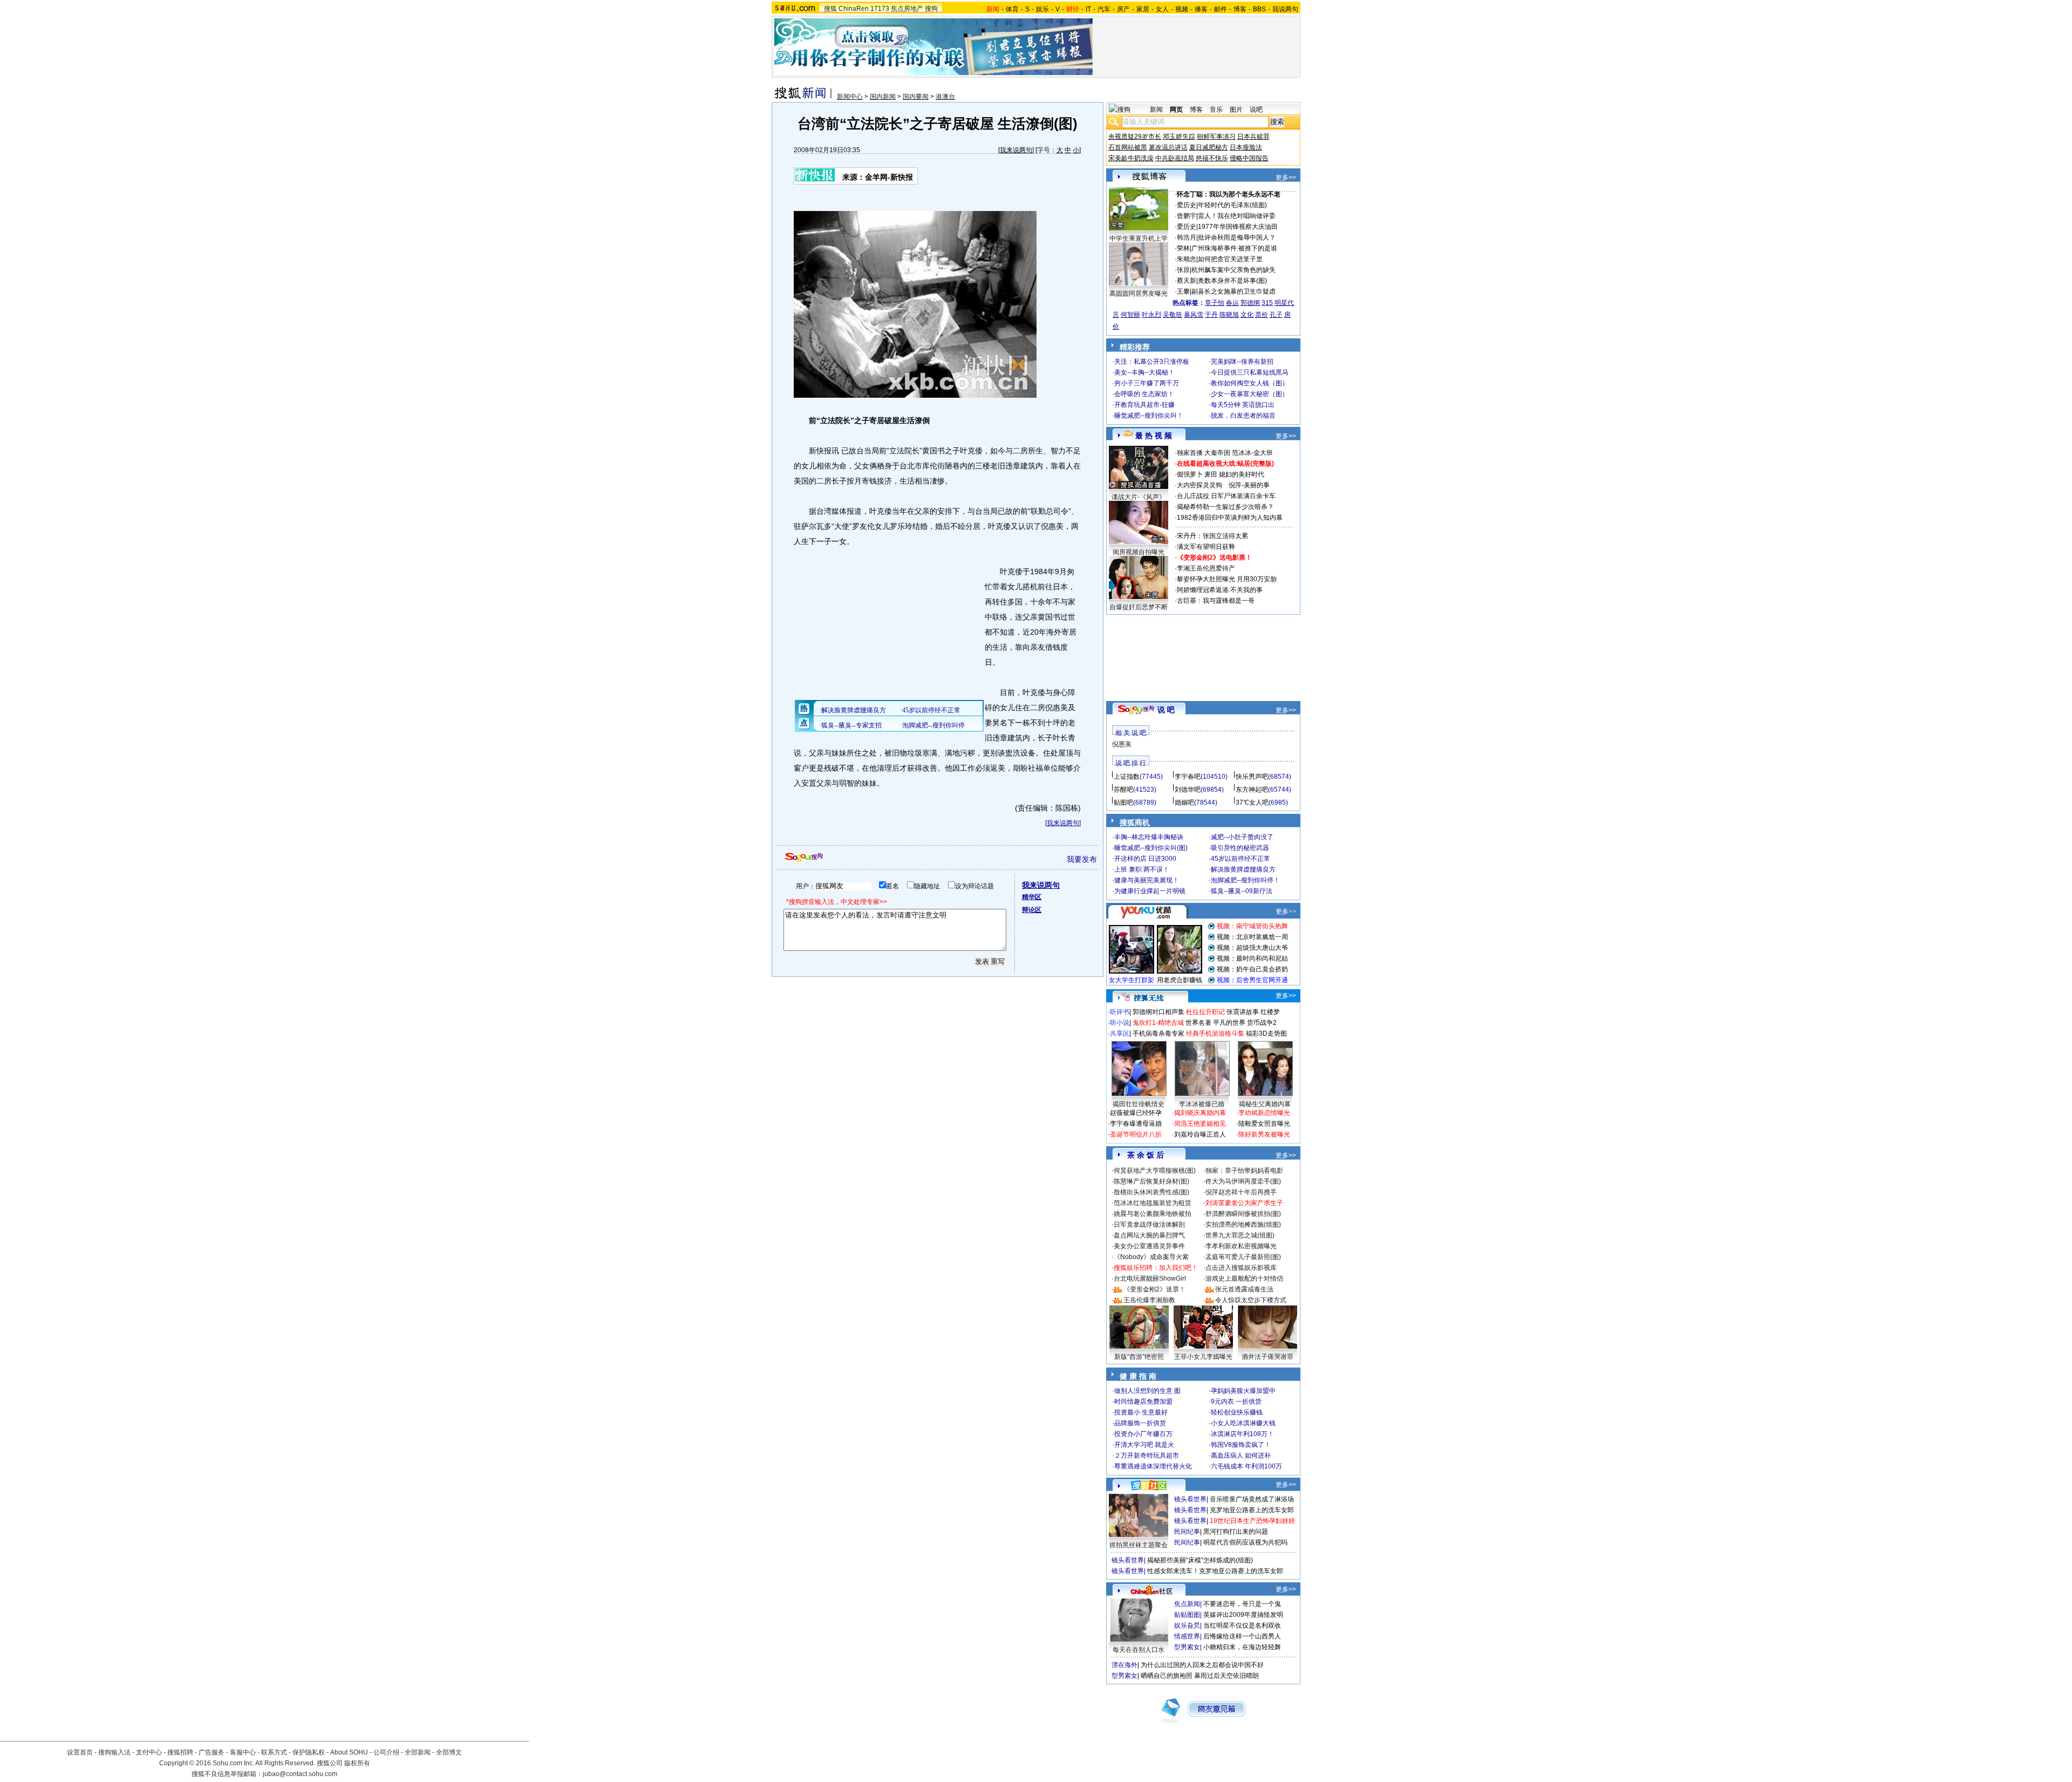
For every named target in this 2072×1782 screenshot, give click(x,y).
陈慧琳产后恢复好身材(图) (1151, 1181)
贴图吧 (1123, 802)
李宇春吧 (1188, 777)
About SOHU (349, 1752)
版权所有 (357, 1763)
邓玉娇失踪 (1179, 137)
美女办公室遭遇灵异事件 (1149, 1246)
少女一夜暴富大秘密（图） (1250, 394)
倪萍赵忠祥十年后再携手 (1241, 1192)
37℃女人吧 (1252, 802)
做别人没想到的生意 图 (1147, 1391)
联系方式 (274, 1752)
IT (1088, 9)
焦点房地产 (907, 9)
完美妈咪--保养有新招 (1242, 362)
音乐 (1216, 110)
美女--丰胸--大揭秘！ (1144, 372)
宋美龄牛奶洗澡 (1131, 158)
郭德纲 (1250, 303)
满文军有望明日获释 (1206, 547)
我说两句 (1285, 9)
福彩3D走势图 (1266, 1033)
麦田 (1211, 474)
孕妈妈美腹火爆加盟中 (1243, 1391)
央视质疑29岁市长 (1135, 137)
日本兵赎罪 (1253, 137)
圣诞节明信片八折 (1136, 1134)
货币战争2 (1262, 1023)
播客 (1201, 9)
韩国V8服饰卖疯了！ (1241, 1445)
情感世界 (1187, 1636)
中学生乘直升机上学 (1139, 239)
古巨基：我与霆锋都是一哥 (1216, 601)
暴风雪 (1194, 315)
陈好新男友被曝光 (1264, 1134)
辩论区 (1032, 910)
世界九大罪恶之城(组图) (1240, 1235)
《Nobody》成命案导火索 (1151, 1257)
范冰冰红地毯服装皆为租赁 (1153, 1203)
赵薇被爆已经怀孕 (1136, 1113)
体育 (1012, 9)
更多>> (1286, 178)
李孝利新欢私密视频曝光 (1241, 1246)
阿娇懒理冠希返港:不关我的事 (1220, 590)
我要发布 (1082, 859)
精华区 (1032, 897)
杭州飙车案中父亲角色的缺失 (1233, 270)
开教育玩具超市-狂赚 (1144, 405)
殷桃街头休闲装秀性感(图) (1151, 1192)
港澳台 (945, 97)
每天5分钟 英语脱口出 (1243, 405)
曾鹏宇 (1187, 216)
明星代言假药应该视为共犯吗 (1245, 1542)
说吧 (1256, 110)
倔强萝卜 (1190, 474)
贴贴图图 (1187, 1615)
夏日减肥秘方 (1209, 147)
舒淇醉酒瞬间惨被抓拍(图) (1243, 1214)
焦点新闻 (1187, 1604)
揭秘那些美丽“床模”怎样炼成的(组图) (1200, 1560)
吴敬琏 (1173, 315)
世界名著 (1198, 1023)
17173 (880, 9)
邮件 (1221, 9)
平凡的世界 (1229, 1023)
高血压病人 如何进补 (1241, 1455)
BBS (1259, 9)
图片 (1236, 110)
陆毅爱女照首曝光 (1264, 1124)
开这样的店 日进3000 (1145, 859)
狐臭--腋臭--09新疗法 (1242, 891)
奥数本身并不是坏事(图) (1232, 281)
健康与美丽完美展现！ (1147, 880)
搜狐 (830, 9)
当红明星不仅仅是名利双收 (1242, 1625)
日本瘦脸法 (1246, 147)
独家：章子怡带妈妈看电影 (1244, 1171)
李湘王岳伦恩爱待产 (1206, 568)
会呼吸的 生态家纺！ (1144, 394)
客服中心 (243, 1752)
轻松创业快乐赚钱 (1237, 1412)
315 (1267, 303)
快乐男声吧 (1252, 777)
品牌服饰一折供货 (1140, 1423)
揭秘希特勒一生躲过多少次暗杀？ (1225, 507)
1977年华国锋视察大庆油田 (1238, 227)
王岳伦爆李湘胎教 (1149, 1300)
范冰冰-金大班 (1252, 453)
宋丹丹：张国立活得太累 (1212, 536)
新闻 (1156, 110)
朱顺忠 (1187, 259)
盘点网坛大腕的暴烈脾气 (1149, 1235)
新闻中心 (850, 97)
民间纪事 (1187, 1532)
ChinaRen (854, 9)
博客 (1240, 9)
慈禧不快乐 (1212, 158)
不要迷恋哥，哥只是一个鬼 (1242, 1604)
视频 (1182, 9)
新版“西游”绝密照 (1139, 1357)
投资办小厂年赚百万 (1143, 1434)
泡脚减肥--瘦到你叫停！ (1245, 880)
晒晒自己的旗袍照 (1167, 1676)
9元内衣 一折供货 (1236, 1402)
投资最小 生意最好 (1141, 1412)
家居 (1143, 9)
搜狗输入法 (114, 1752)
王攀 (1183, 291)
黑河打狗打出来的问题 (1236, 1532)
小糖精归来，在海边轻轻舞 (1242, 1647)
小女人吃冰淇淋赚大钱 (1243, 1423)
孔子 (1276, 315)
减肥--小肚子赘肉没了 (1242, 837)
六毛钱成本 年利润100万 (1246, 1466)
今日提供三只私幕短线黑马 (1250, 372)
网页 (1176, 110)
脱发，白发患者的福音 (1243, 416)
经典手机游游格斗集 (1215, 1033)
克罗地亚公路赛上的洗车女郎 (1252, 1510)
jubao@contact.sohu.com (300, 1774)
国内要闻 (916, 97)
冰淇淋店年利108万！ (1242, 1434)
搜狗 (931, 9)
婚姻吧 (1184, 802)
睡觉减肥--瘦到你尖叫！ (1149, 416)
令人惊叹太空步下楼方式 (1251, 1300)
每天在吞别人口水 (1139, 1650)
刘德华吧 (1188, 790)
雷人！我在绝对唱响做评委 (1237, 216)
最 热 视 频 (1154, 436)
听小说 (1120, 1023)
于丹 (1211, 315)
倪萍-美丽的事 (1249, 485)
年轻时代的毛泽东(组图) (1232, 205)
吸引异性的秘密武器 (1240, 848)
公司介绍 (386, 1752)
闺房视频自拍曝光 (1139, 552)
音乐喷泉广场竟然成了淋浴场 (1252, 1499)
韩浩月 (1187, 237)
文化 (1247, 315)
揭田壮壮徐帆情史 (1139, 1104)
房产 (1123, 9)
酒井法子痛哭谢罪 (1267, 1357)
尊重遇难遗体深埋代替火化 (1153, 1466)
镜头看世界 (1190, 1499)
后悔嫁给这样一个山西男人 (1242, 1636)
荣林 (1183, 248)
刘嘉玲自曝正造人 (1200, 1134)
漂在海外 (1124, 1665)
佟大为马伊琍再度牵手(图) (1243, 1181)
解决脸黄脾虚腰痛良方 (1243, 869)
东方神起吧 (1252, 790)
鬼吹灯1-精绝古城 (1158, 1023)
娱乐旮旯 (1187, 1625)
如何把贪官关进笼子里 (1230, 259)
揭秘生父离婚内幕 (1265, 1104)
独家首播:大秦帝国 (1204, 453)
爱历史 (1187, 205)
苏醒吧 (1123, 790)
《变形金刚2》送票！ (1154, 1289)
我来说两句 (1016, 150)
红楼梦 (1270, 1012)
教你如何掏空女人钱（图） (1250, 383)
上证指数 (1127, 777)
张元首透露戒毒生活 (1244, 1289)
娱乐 (1042, 9)
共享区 (1120, 1033)
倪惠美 (1122, 744)
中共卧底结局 (1175, 158)
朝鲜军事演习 (1216, 137)
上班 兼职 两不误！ (1142, 869)
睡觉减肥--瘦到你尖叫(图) (1151, 848)
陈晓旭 (1229, 315)
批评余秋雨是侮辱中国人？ (1237, 237)
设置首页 (80, 1752)
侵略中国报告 (1249, 158)
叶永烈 (1151, 315)
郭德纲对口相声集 (1158, 1012)
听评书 (1120, 1012)
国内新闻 (883, 97)
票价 (1262, 315)
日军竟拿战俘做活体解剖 (1149, 1225)
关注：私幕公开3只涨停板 (1152, 362)
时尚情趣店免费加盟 (1143, 1402)
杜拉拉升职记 (1205, 1012)
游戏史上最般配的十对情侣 (1244, 1278)
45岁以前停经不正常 (1241, 859)
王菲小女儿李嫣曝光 (1203, 1357)
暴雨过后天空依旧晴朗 (1226, 1676)
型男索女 (1187, 1647)
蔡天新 (1187, 281)
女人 (1162, 9)
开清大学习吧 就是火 (1144, 1445)
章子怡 (1215, 303)
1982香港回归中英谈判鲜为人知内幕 (1230, 518)
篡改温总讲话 (1168, 147)
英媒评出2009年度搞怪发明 (1243, 1615)
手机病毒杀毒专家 (1158, 1033)
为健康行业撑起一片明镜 (1150, 891)
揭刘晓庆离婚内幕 (1200, 1113)
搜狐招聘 (180, 1752)
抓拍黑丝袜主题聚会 (1139, 1545)
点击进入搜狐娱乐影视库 (1241, 1268)
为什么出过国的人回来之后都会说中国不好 (1202, 1665)
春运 (1232, 303)
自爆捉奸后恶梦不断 (1139, 607)
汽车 (1104, 9)
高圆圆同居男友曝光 (1139, 294)
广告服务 (212, 1752)
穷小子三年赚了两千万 (1147, 383)
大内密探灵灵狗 (1199, 485)
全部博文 (449, 1752)
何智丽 (1130, 315)
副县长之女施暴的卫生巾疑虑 (1233, 291)
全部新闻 (418, 1752)
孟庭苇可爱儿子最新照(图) (1243, 1257)
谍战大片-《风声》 (1139, 497)
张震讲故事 (1243, 1012)
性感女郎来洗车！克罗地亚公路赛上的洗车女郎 (1215, 1571)
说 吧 (1166, 710)
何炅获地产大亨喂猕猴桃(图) (1155, 1171)
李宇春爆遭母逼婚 (1136, 1124)
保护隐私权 (309, 1752)
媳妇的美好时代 (1242, 474)
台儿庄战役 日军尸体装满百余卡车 (1226, 496)
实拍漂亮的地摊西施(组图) (1243, 1225)
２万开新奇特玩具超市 (1147, 1455)
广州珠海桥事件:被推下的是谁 (1234, 248)
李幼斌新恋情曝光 (1264, 1113)
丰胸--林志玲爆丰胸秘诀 (1149, 837)
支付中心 (149, 1752)
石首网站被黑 (1128, 147)
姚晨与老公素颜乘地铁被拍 (1153, 1214)
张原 (1183, 270)
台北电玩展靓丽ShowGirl (1150, 1278)
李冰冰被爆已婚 (1202, 1104)
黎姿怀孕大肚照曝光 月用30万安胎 (1227, 579)
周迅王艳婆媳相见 (1200, 1124)
